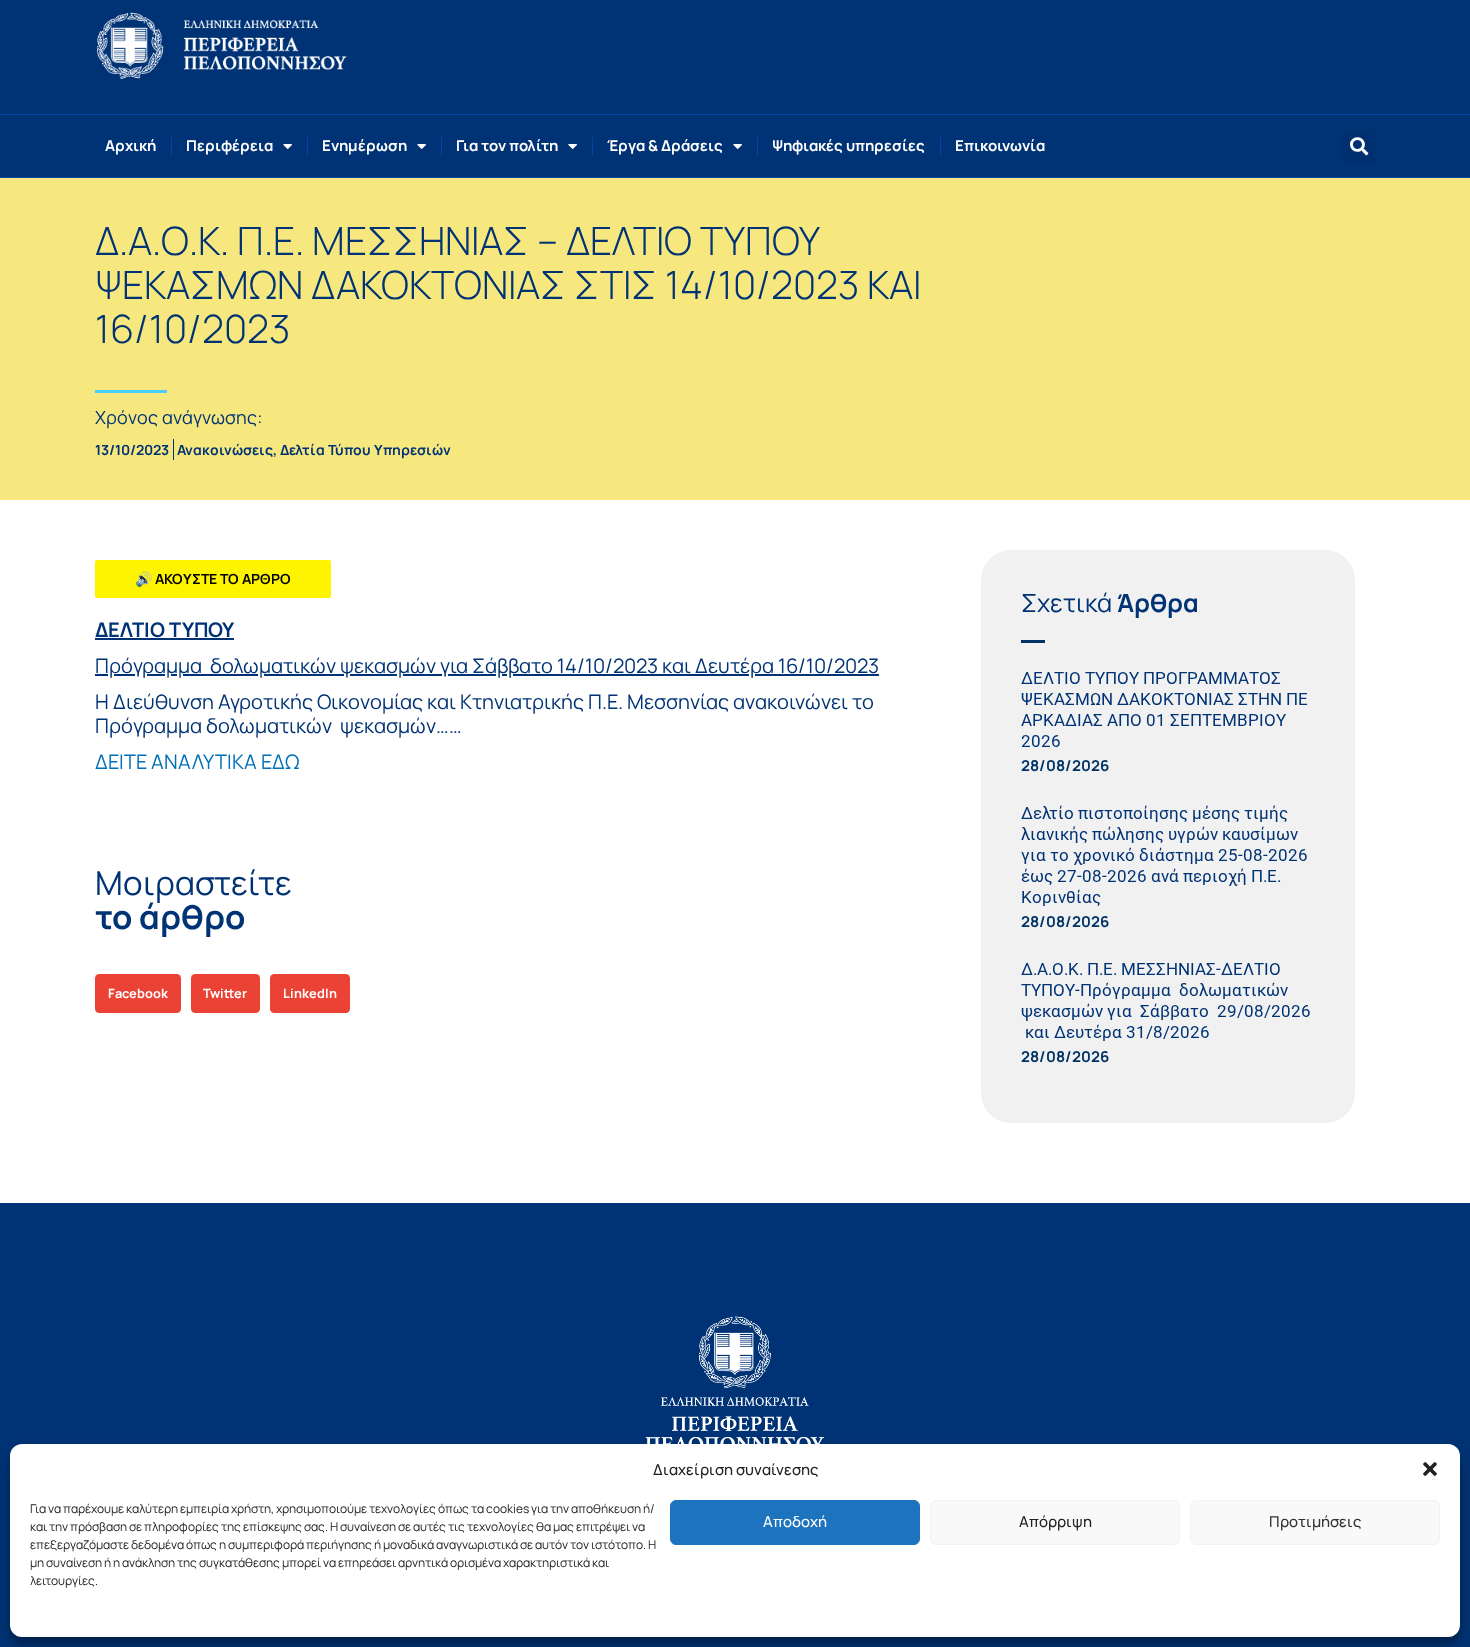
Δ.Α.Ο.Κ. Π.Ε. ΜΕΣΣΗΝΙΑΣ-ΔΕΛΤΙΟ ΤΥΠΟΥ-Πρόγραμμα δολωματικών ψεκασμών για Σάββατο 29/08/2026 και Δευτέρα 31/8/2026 (1166, 1000)
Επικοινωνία (1000, 145)
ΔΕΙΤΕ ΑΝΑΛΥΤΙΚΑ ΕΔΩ (197, 761)
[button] (1430, 1469)
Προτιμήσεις (1315, 1521)
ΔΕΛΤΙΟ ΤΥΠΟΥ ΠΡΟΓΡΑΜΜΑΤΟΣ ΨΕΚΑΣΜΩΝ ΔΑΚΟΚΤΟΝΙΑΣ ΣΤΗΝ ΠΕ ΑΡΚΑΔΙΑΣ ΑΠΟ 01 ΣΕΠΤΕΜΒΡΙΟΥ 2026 (1164, 709)
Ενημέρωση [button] (364, 145)
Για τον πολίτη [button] (507, 145)
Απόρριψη (1055, 1521)
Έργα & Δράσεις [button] (665, 145)
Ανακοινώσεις (225, 449)
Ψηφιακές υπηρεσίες (848, 145)
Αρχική (130, 145)
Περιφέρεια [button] (229, 145)
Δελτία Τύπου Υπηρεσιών (365, 449)
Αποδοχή (795, 1521)
